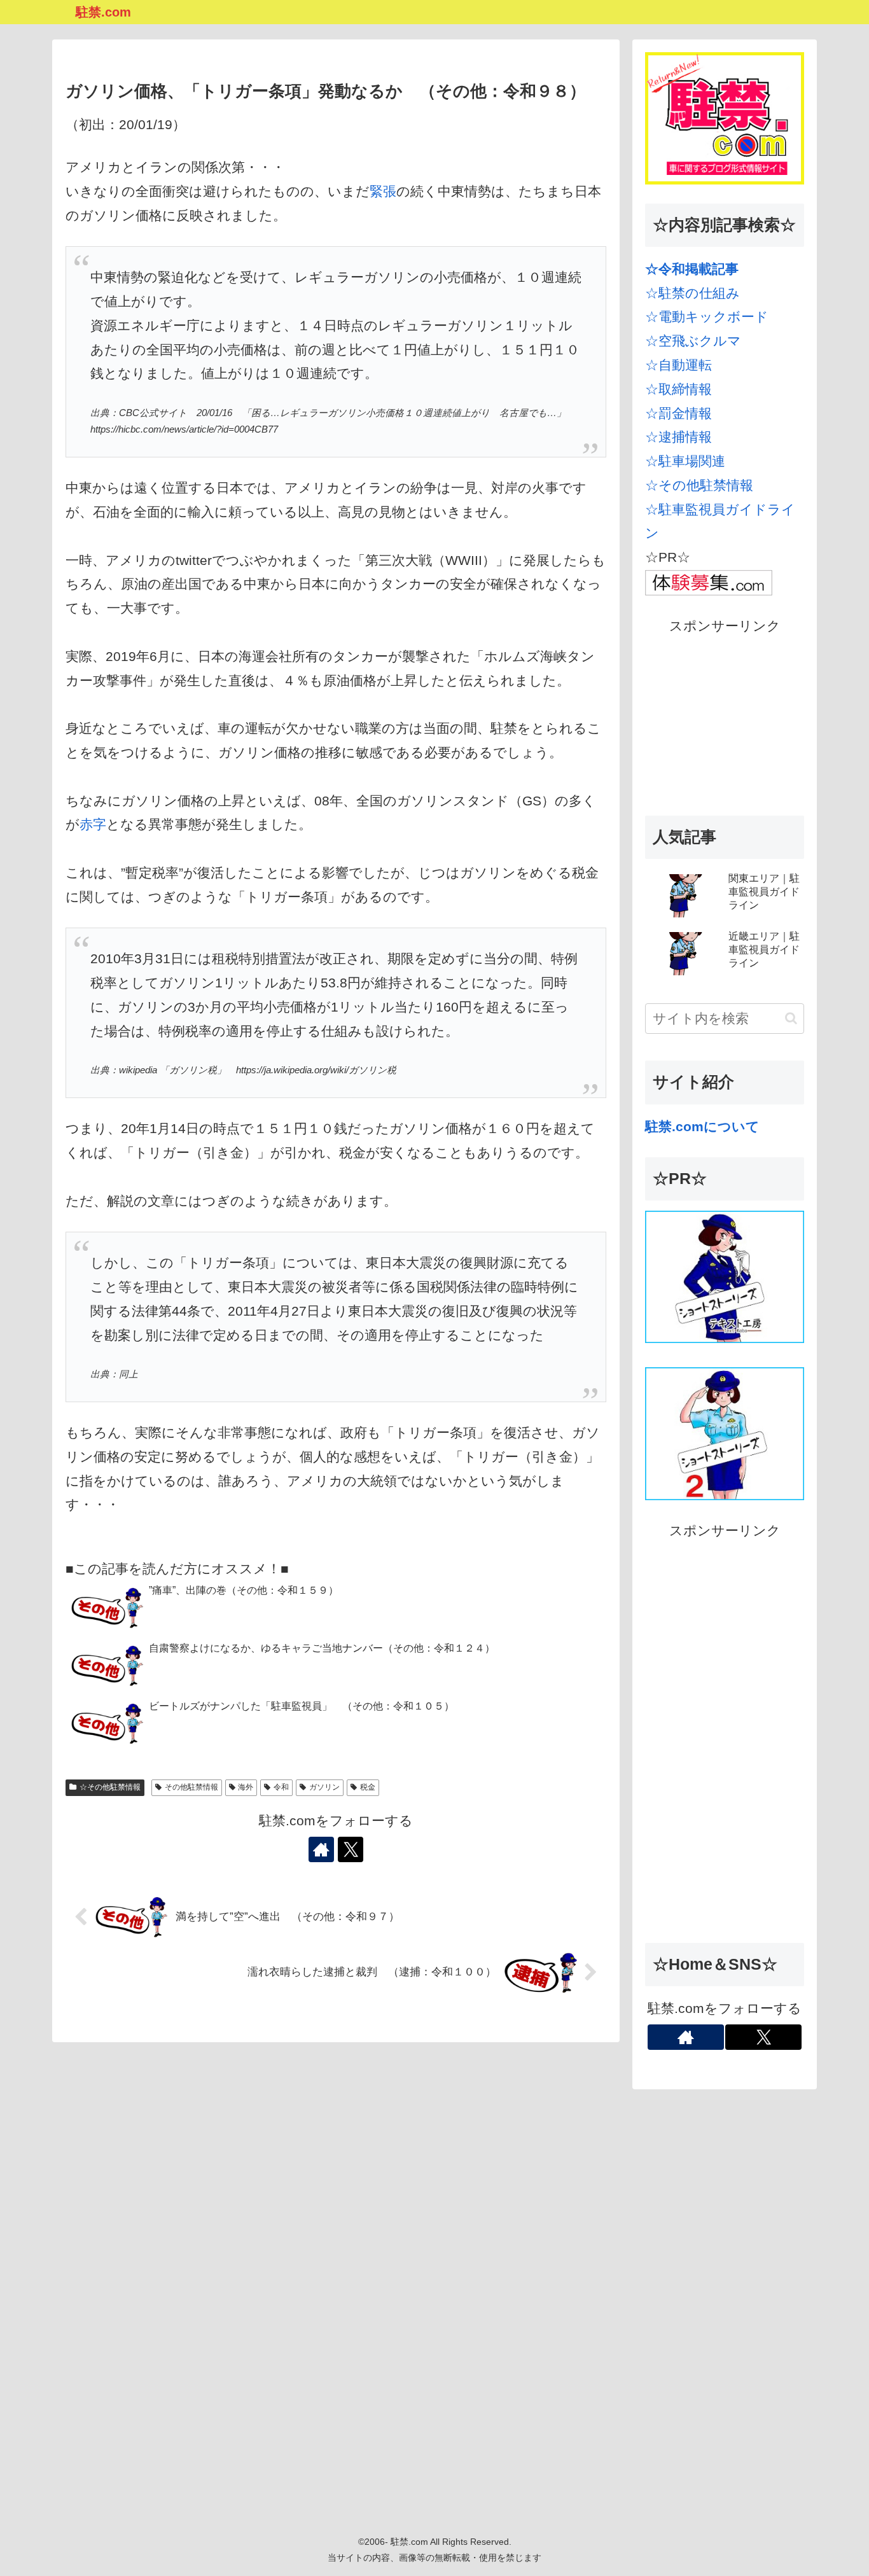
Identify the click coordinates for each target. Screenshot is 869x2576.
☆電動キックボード (707, 317)
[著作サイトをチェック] (321, 1849)
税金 (368, 1787)
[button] (791, 1018)
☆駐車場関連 (685, 461)
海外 (246, 1787)
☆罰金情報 (678, 413)
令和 (281, 1787)
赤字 (93, 824)
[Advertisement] (725, 718)
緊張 (383, 191)
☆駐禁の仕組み (692, 293)
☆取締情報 (678, 389)
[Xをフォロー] (351, 1849)
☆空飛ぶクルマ (693, 341)
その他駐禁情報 (191, 1787)
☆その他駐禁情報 (110, 1787)
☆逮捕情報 (678, 437)
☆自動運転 (678, 365)
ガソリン (324, 1787)
